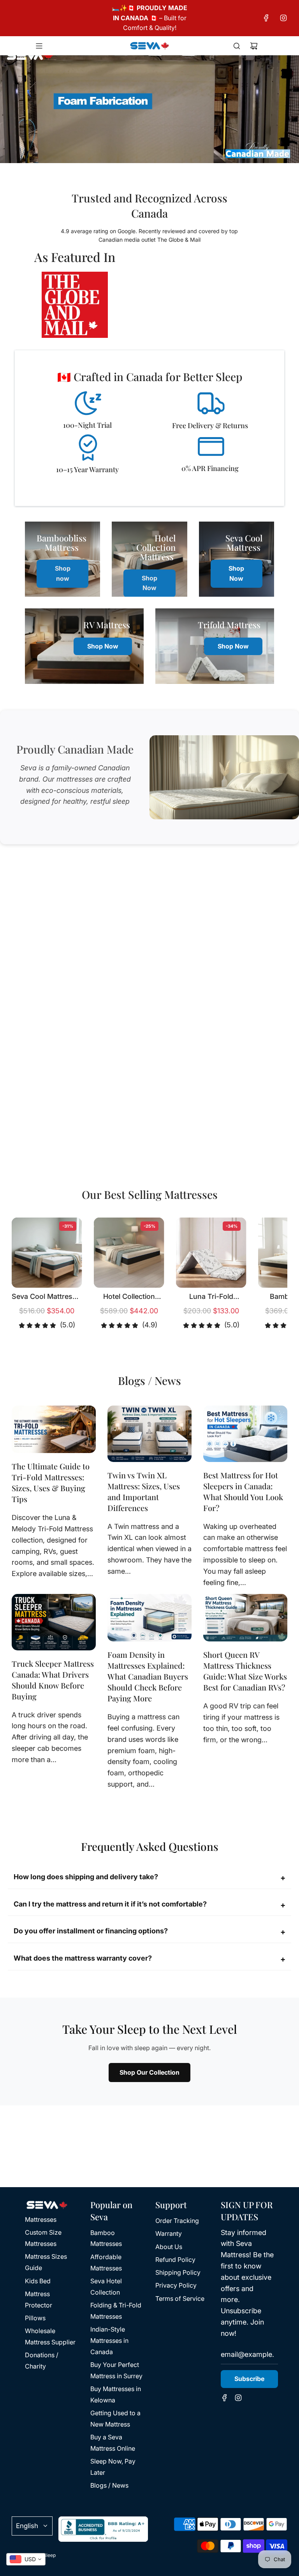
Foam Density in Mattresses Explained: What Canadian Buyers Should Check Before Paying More (148, 1676)
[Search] (237, 46)
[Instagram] (283, 18)
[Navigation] (39, 46)
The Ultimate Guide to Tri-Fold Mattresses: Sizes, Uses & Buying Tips (51, 1482)
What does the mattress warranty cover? (149, 1959)
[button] (26, 1276)
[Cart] (254, 46)
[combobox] (26, 2559)
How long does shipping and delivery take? (149, 1878)
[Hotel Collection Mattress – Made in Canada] (129, 1253)
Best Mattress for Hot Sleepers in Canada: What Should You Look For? (243, 1491)
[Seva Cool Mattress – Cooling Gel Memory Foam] (47, 1253)
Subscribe (249, 2379)
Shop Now (149, 583)
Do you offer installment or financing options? (149, 1932)
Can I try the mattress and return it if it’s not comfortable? (149, 1905)
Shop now (63, 573)
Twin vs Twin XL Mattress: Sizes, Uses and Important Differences (144, 1491)
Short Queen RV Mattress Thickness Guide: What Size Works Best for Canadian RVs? (245, 1671)
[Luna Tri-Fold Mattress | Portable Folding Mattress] (211, 1253)
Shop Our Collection (149, 2072)
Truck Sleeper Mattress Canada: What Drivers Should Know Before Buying (53, 1680)
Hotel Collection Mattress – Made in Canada (129, 1297)
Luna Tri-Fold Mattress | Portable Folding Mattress (211, 1297)
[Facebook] (266, 18)
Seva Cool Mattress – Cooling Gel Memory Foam (47, 1297)
